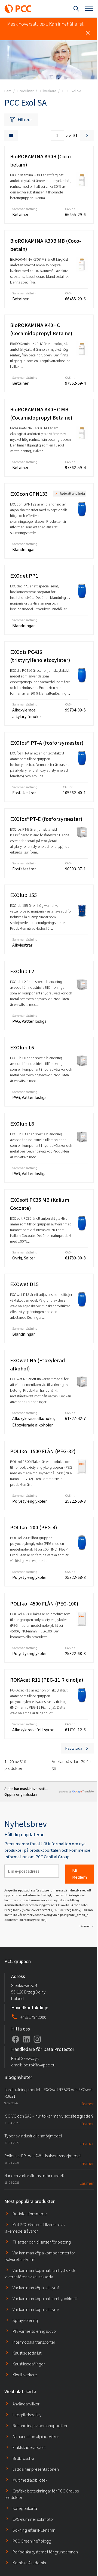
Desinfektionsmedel (30, 2214)
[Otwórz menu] (89, 9)
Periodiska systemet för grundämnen (45, 2552)
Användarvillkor (26, 2404)
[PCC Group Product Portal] (18, 9)
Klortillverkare (25, 2375)
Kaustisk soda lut (27, 2353)
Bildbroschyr (24, 2458)
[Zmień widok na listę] (11, 135)
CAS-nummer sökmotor (33, 2519)
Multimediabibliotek (30, 2480)
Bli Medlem (79, 1874)
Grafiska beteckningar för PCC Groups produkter (42, 2494)
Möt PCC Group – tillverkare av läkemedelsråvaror (35, 2228)
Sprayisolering (25, 2320)
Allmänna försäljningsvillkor (36, 2437)
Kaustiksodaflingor (29, 2364)
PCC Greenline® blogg (32, 2541)
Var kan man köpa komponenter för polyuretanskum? (40, 2256)
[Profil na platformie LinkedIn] (26, 2039)
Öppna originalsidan (21, 1794)
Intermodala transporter (34, 2342)
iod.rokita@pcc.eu (39, 2065)
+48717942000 (33, 2017)
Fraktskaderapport (29, 2447)
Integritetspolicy (27, 2415)
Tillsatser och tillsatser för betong (42, 2242)
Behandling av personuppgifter (40, 2426)
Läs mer (84, 1926)
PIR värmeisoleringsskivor (35, 2331)
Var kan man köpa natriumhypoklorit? (45, 2299)
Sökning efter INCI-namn (34, 2530)
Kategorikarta (25, 2508)
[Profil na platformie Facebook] (16, 2039)
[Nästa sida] (87, 135)
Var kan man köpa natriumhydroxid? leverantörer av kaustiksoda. (40, 2274)
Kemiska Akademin (29, 2563)
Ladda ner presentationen (36, 2469)
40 (88, 1762)
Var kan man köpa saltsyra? (36, 2288)
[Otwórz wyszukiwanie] (76, 9)
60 (54, 1769)
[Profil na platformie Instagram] (37, 2039)
